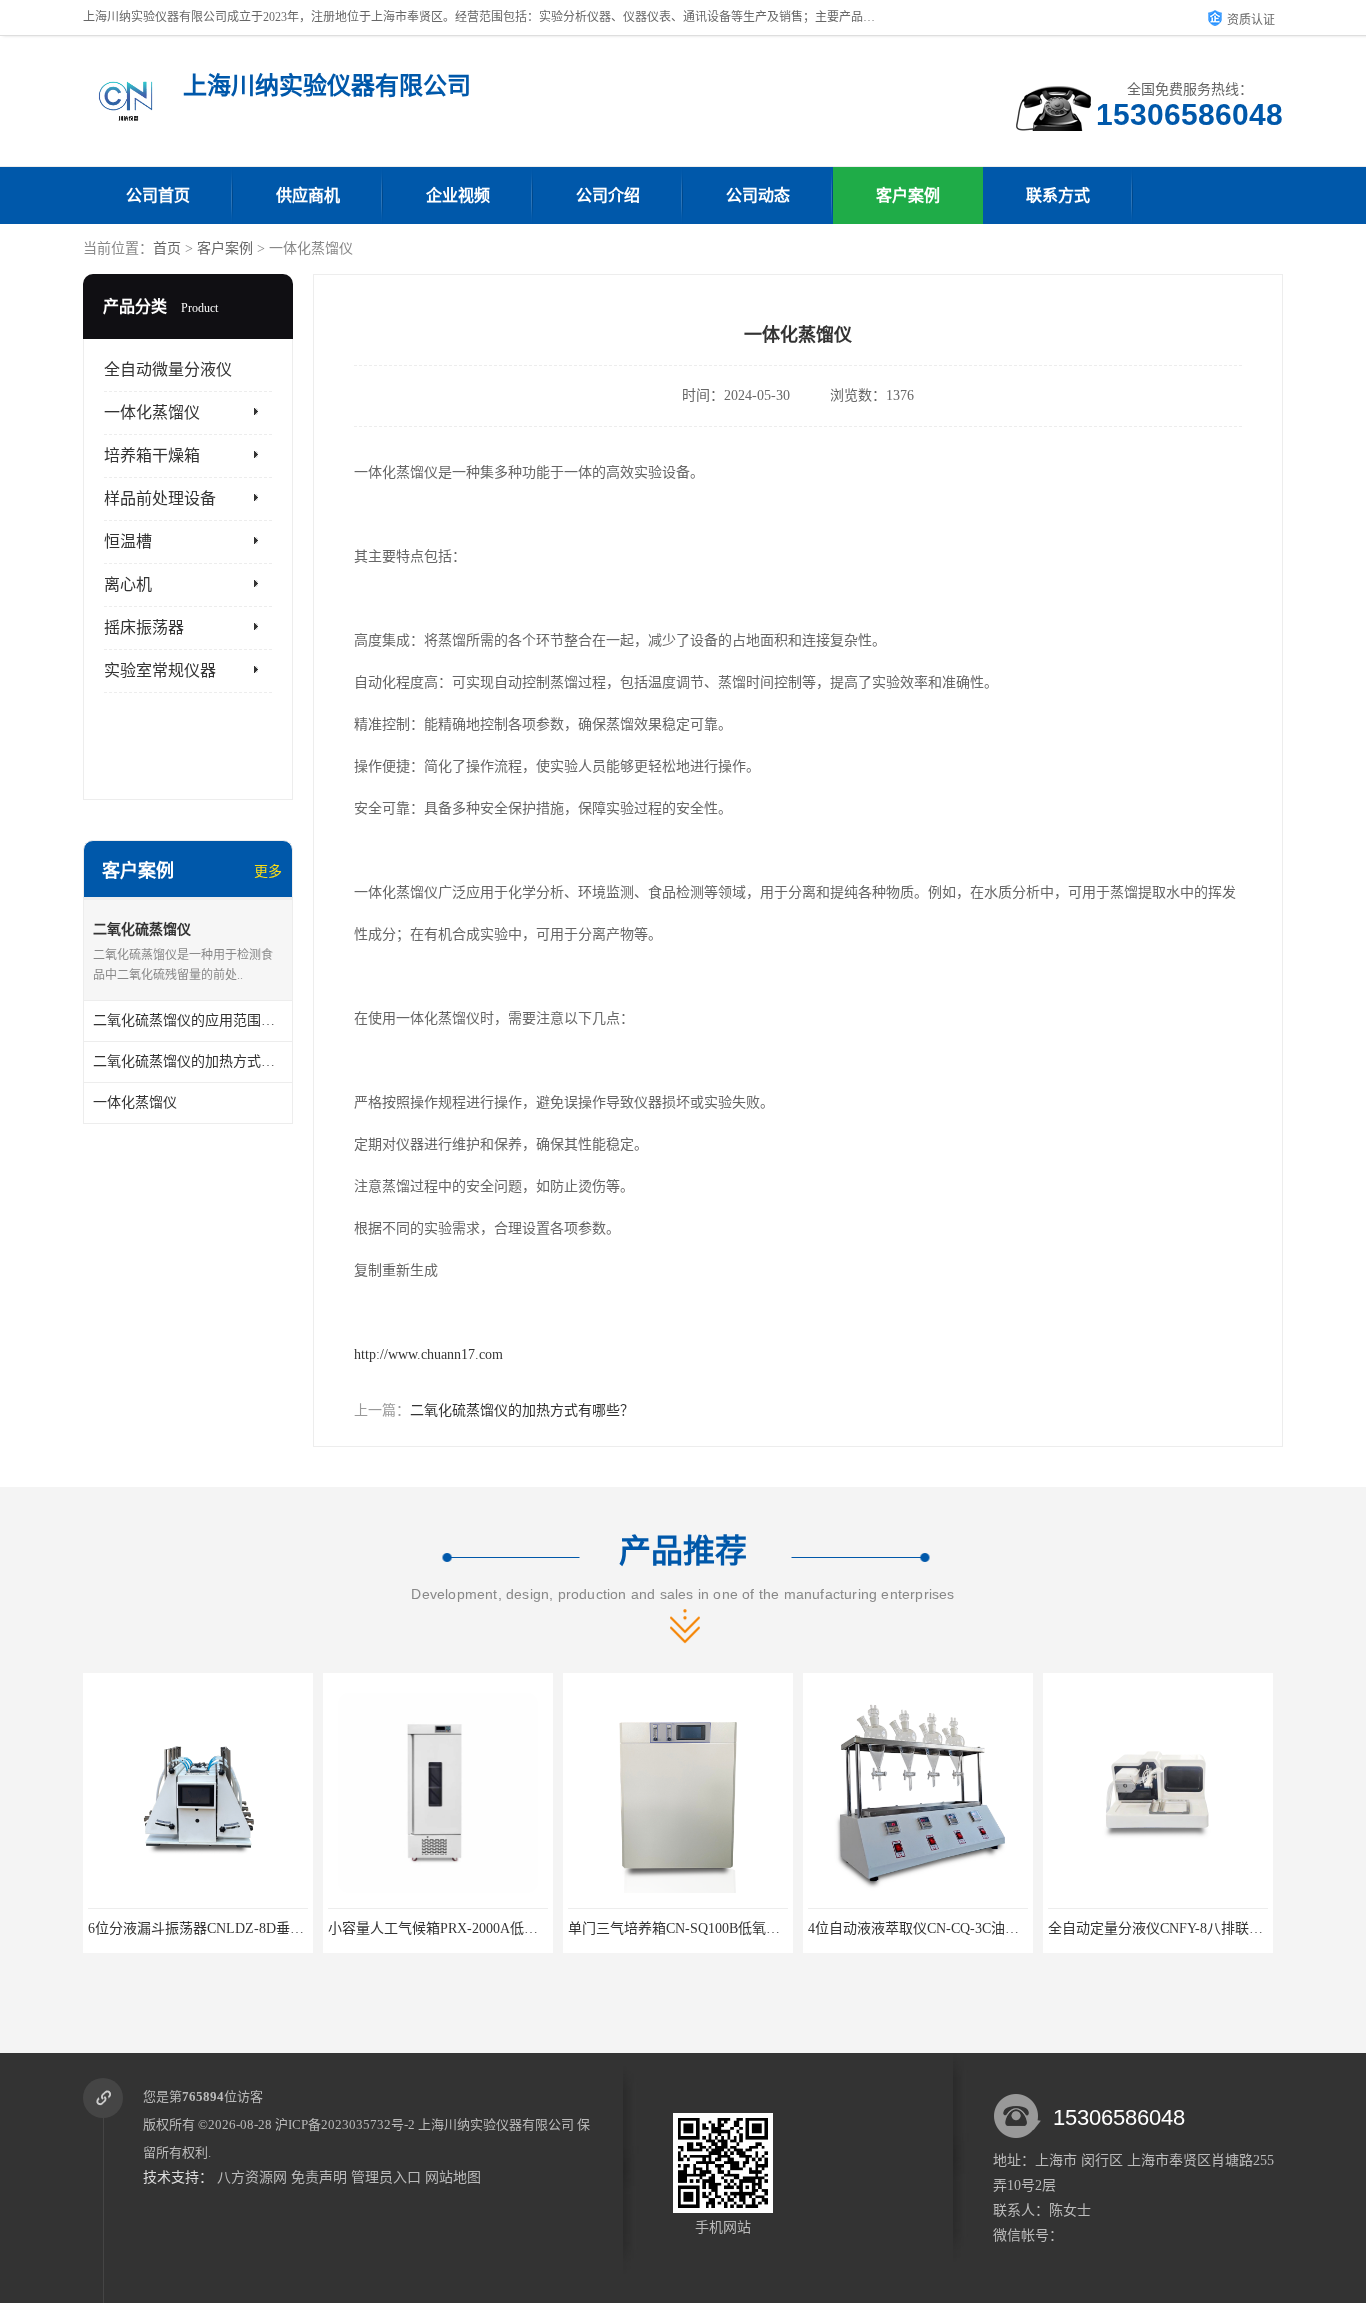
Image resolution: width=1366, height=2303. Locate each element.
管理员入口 (386, 2177)
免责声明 (319, 2177)
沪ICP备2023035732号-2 (345, 2124)
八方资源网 (252, 2177)
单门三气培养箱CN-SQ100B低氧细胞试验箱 (563, 1928)
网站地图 (453, 2177)
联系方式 (1058, 195)
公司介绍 (608, 195)
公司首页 (158, 195)
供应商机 (308, 195)
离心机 (128, 584)
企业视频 (458, 195)
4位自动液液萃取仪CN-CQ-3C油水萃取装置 (802, 1928)
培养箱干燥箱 (152, 455)
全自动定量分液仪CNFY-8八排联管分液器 (1037, 1928)
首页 (167, 248)
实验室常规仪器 (160, 670)
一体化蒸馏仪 (152, 412)
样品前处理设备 (160, 498)
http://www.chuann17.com (428, 1354)
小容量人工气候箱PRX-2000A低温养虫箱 (315, 1928)
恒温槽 (128, 541)
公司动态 (758, 195)
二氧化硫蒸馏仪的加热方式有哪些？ (522, 1410)
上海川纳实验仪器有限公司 (496, 2124)
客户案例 (908, 195)
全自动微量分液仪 (168, 369)
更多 (268, 871)
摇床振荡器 (144, 627)
